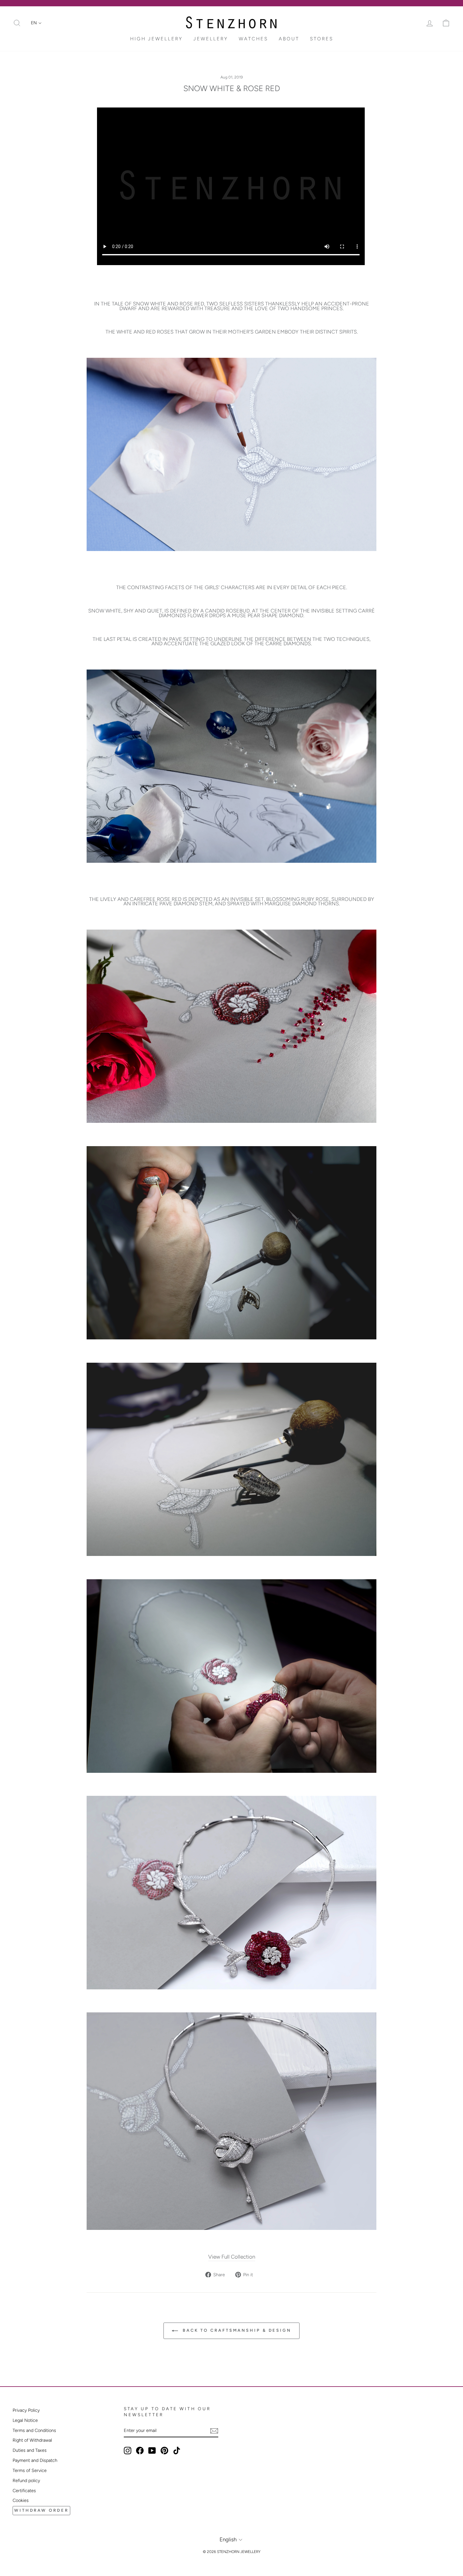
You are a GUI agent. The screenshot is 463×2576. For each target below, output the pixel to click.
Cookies (21, 2500)
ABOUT (289, 39)
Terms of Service (30, 2470)
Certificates (24, 2491)
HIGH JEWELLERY (156, 39)
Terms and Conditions (34, 2430)
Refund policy (26, 2480)
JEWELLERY (211, 39)
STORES (322, 39)
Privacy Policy (26, 2410)
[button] (36, 23)
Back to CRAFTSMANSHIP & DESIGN (236, 2330)
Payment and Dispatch (35, 2460)
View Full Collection (232, 2257)
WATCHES (253, 39)
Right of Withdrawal (32, 2440)
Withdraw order (41, 2510)
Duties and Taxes (30, 2450)
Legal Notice (25, 2420)
